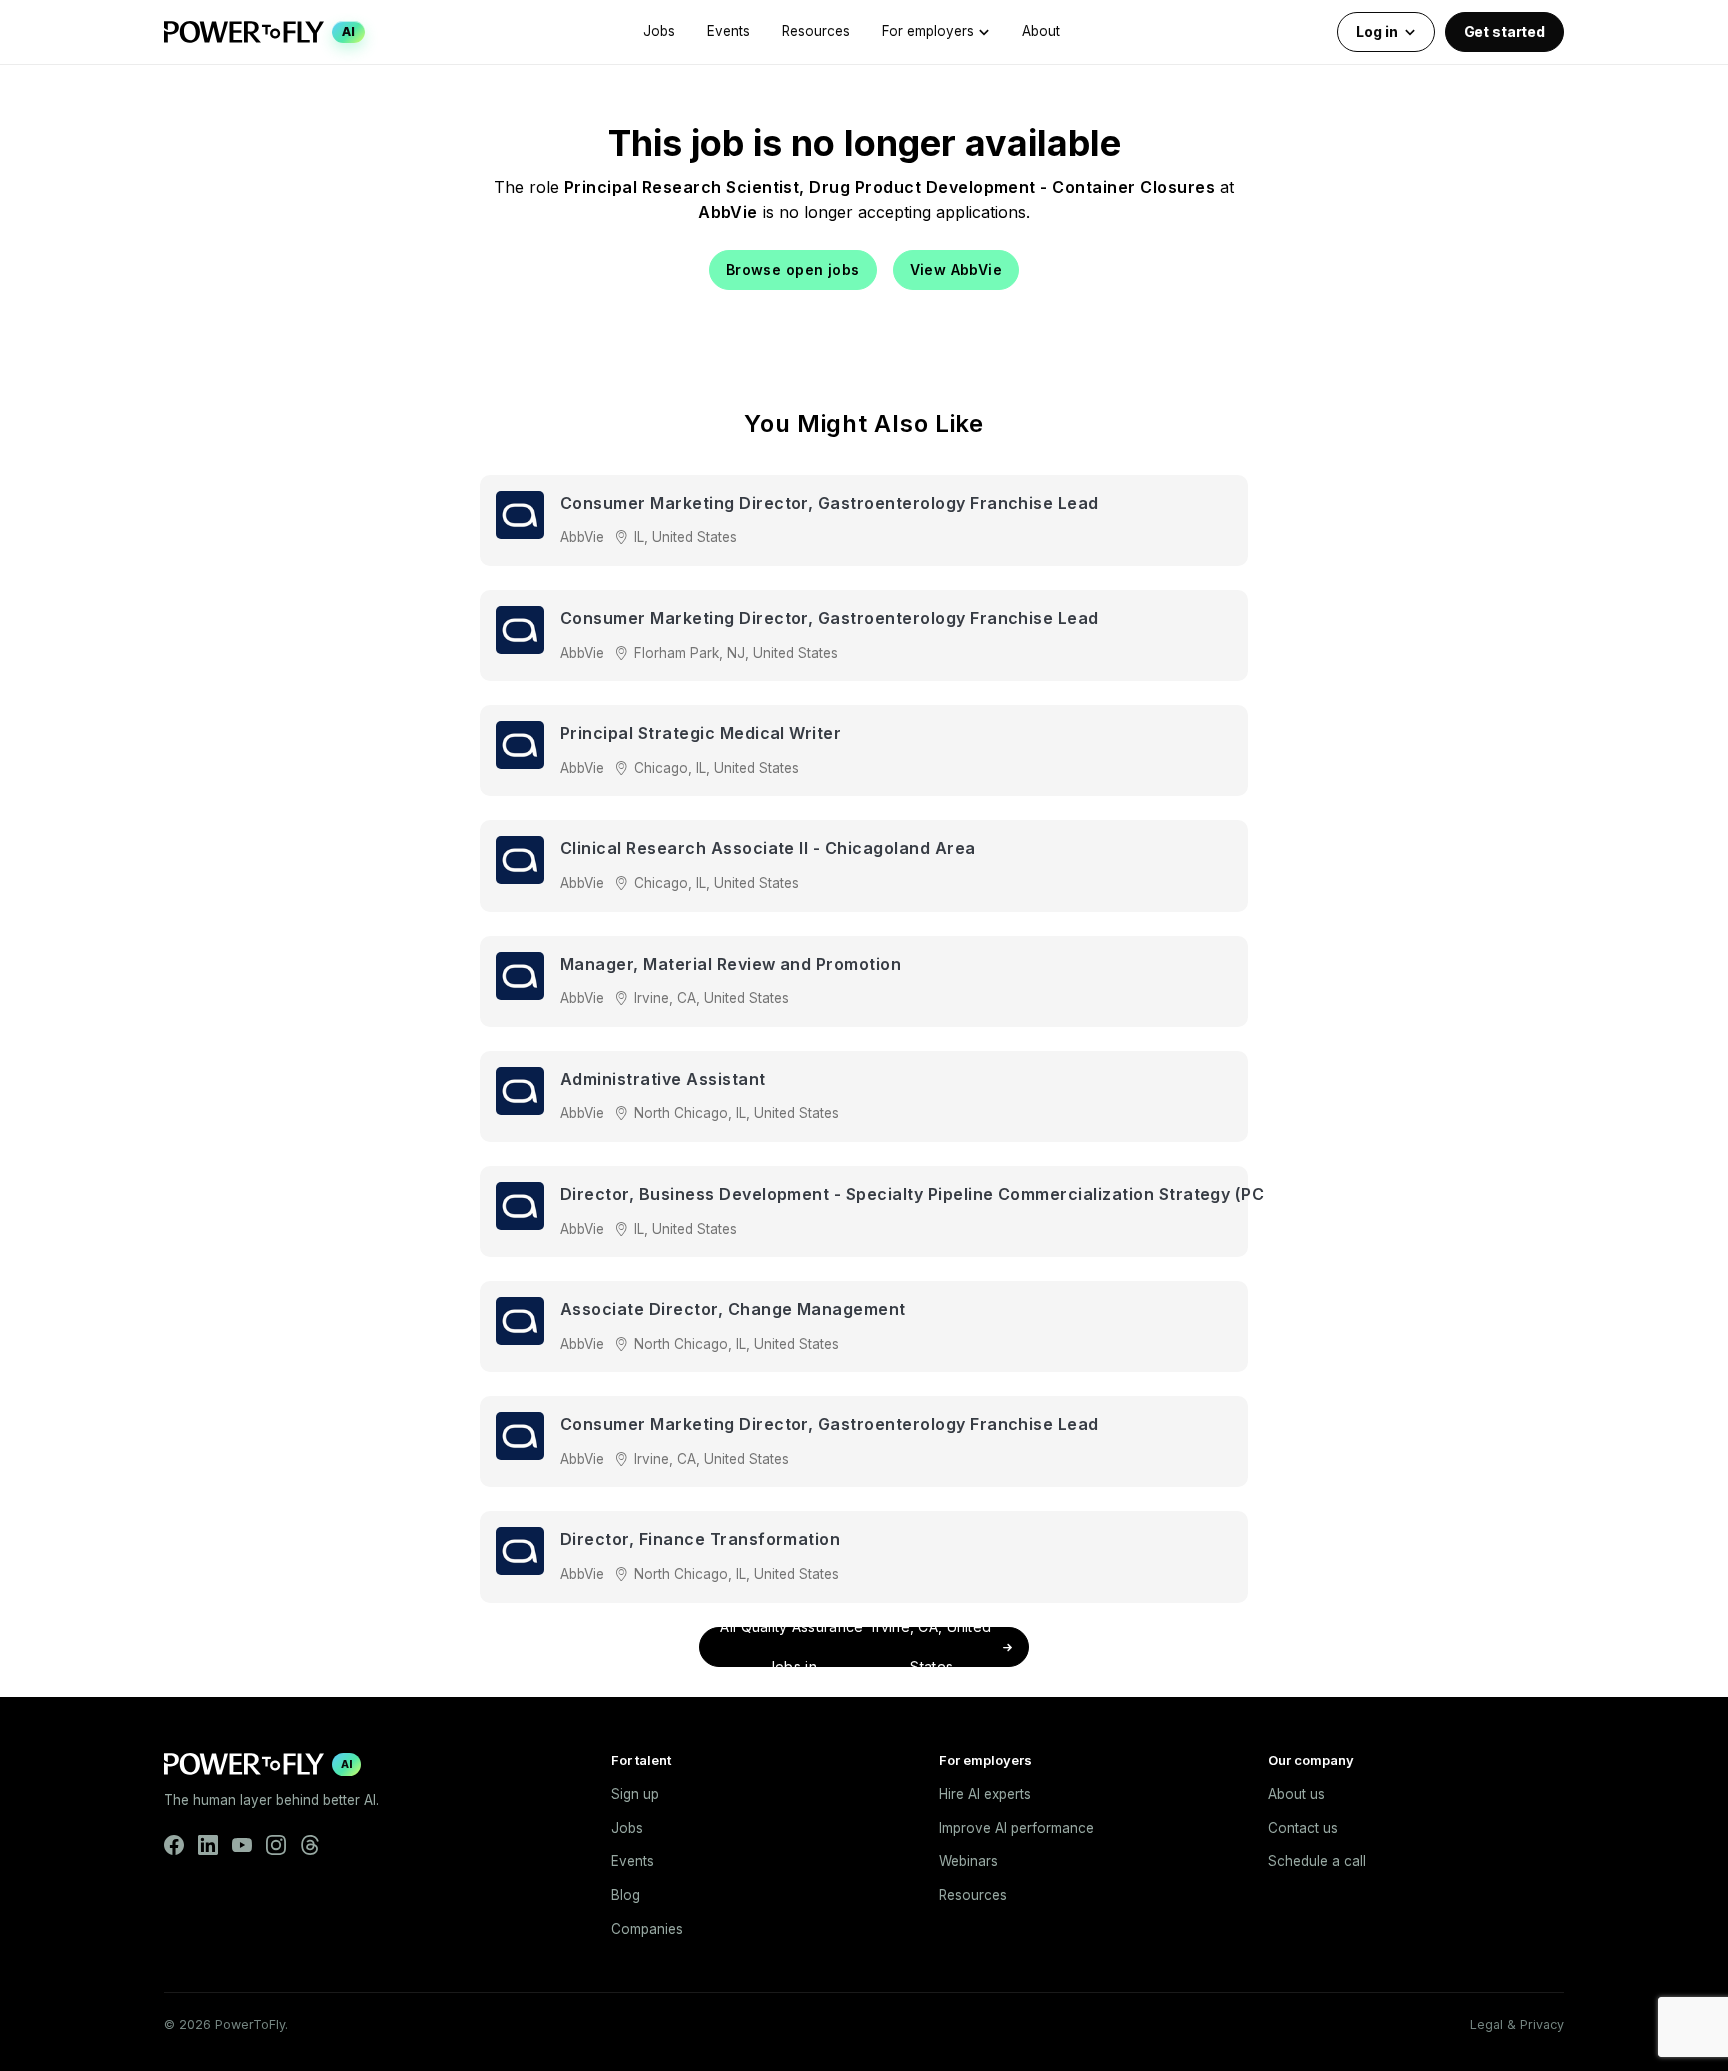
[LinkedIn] (208, 1845)
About (1041, 31)
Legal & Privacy (1517, 2024)
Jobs (659, 31)
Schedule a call (1317, 1861)
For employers (928, 31)
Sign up (635, 1794)
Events (728, 31)
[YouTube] (242, 1845)
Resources (816, 31)
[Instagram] (276, 1845)
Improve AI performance (1016, 1828)
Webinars (968, 1861)
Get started (1504, 31)
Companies (647, 1929)
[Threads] (310, 1845)
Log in (1376, 31)
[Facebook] (174, 1845)
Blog (625, 1895)
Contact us (1303, 1828)
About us (1296, 1794)
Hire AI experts (985, 1794)
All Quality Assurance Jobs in (855, 1647)
